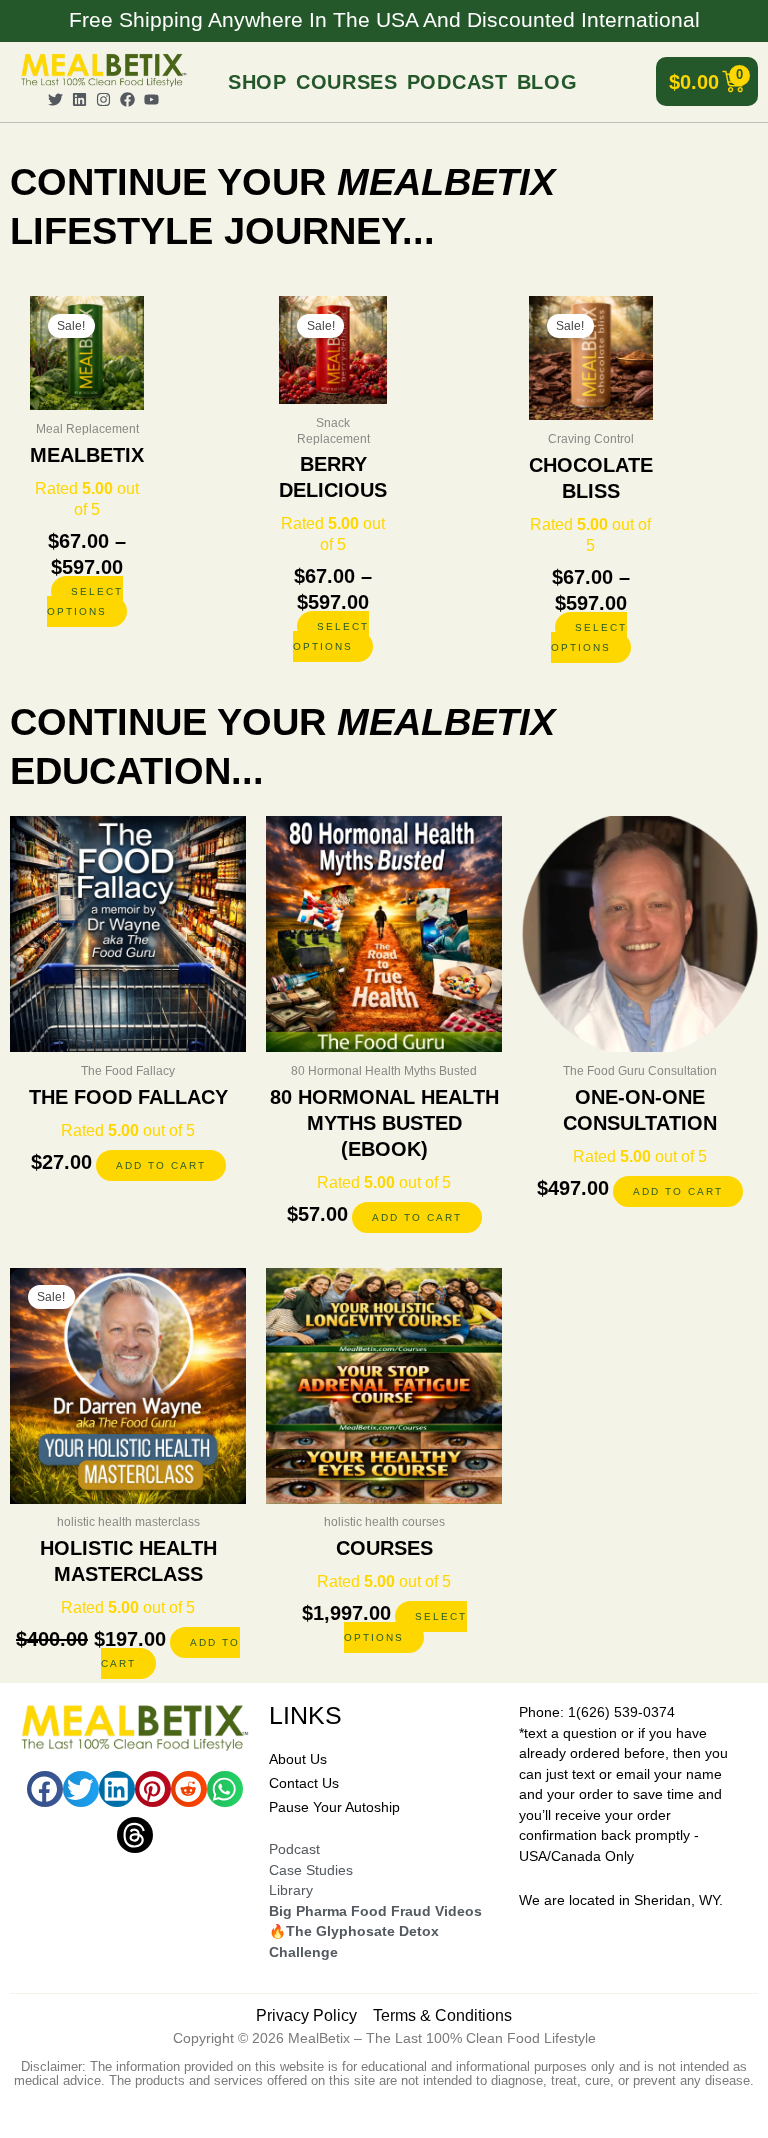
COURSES (347, 82)
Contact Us (304, 1783)
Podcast (457, 82)
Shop (257, 82)
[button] (45, 1789)
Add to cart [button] (161, 1165)
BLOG (547, 82)
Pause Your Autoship (334, 1807)
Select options (85, 602)
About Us (298, 1759)
